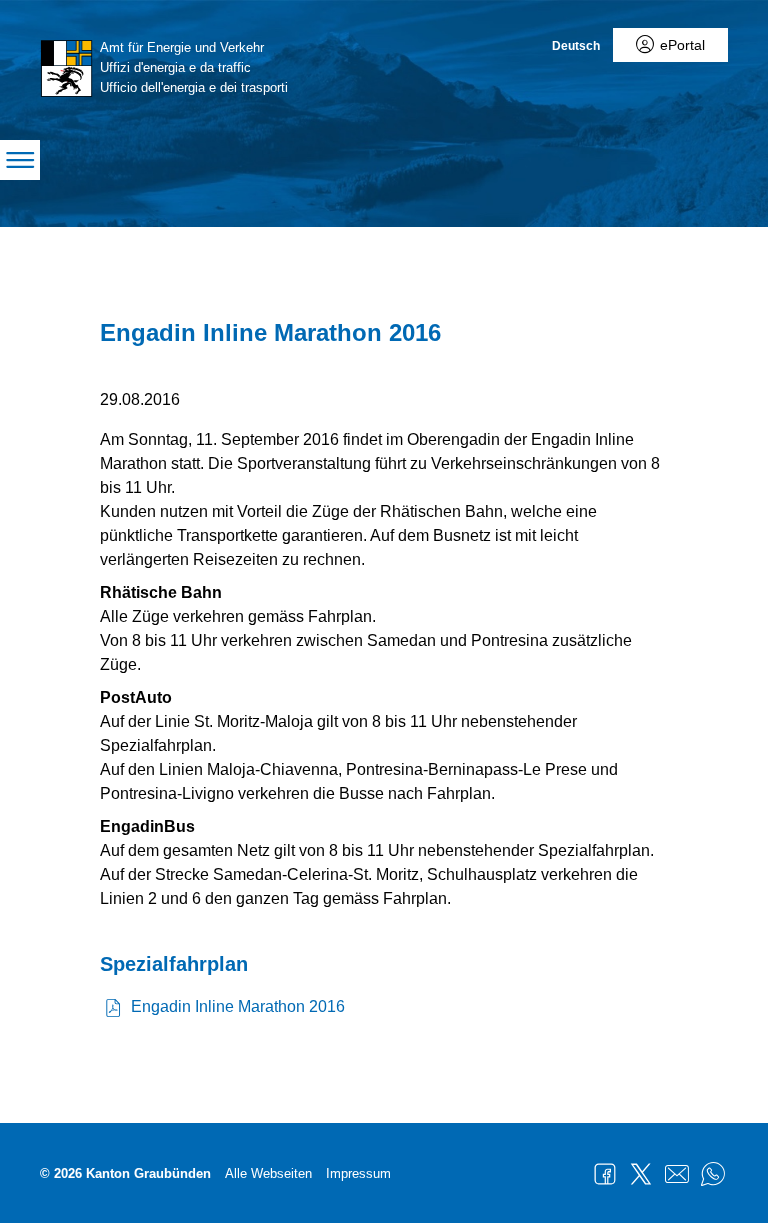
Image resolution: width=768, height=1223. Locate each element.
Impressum (358, 1173)
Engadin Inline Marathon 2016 (238, 1006)
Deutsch (576, 46)
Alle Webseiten (268, 1173)
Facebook (605, 1174)
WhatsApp (713, 1174)
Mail (677, 1174)
